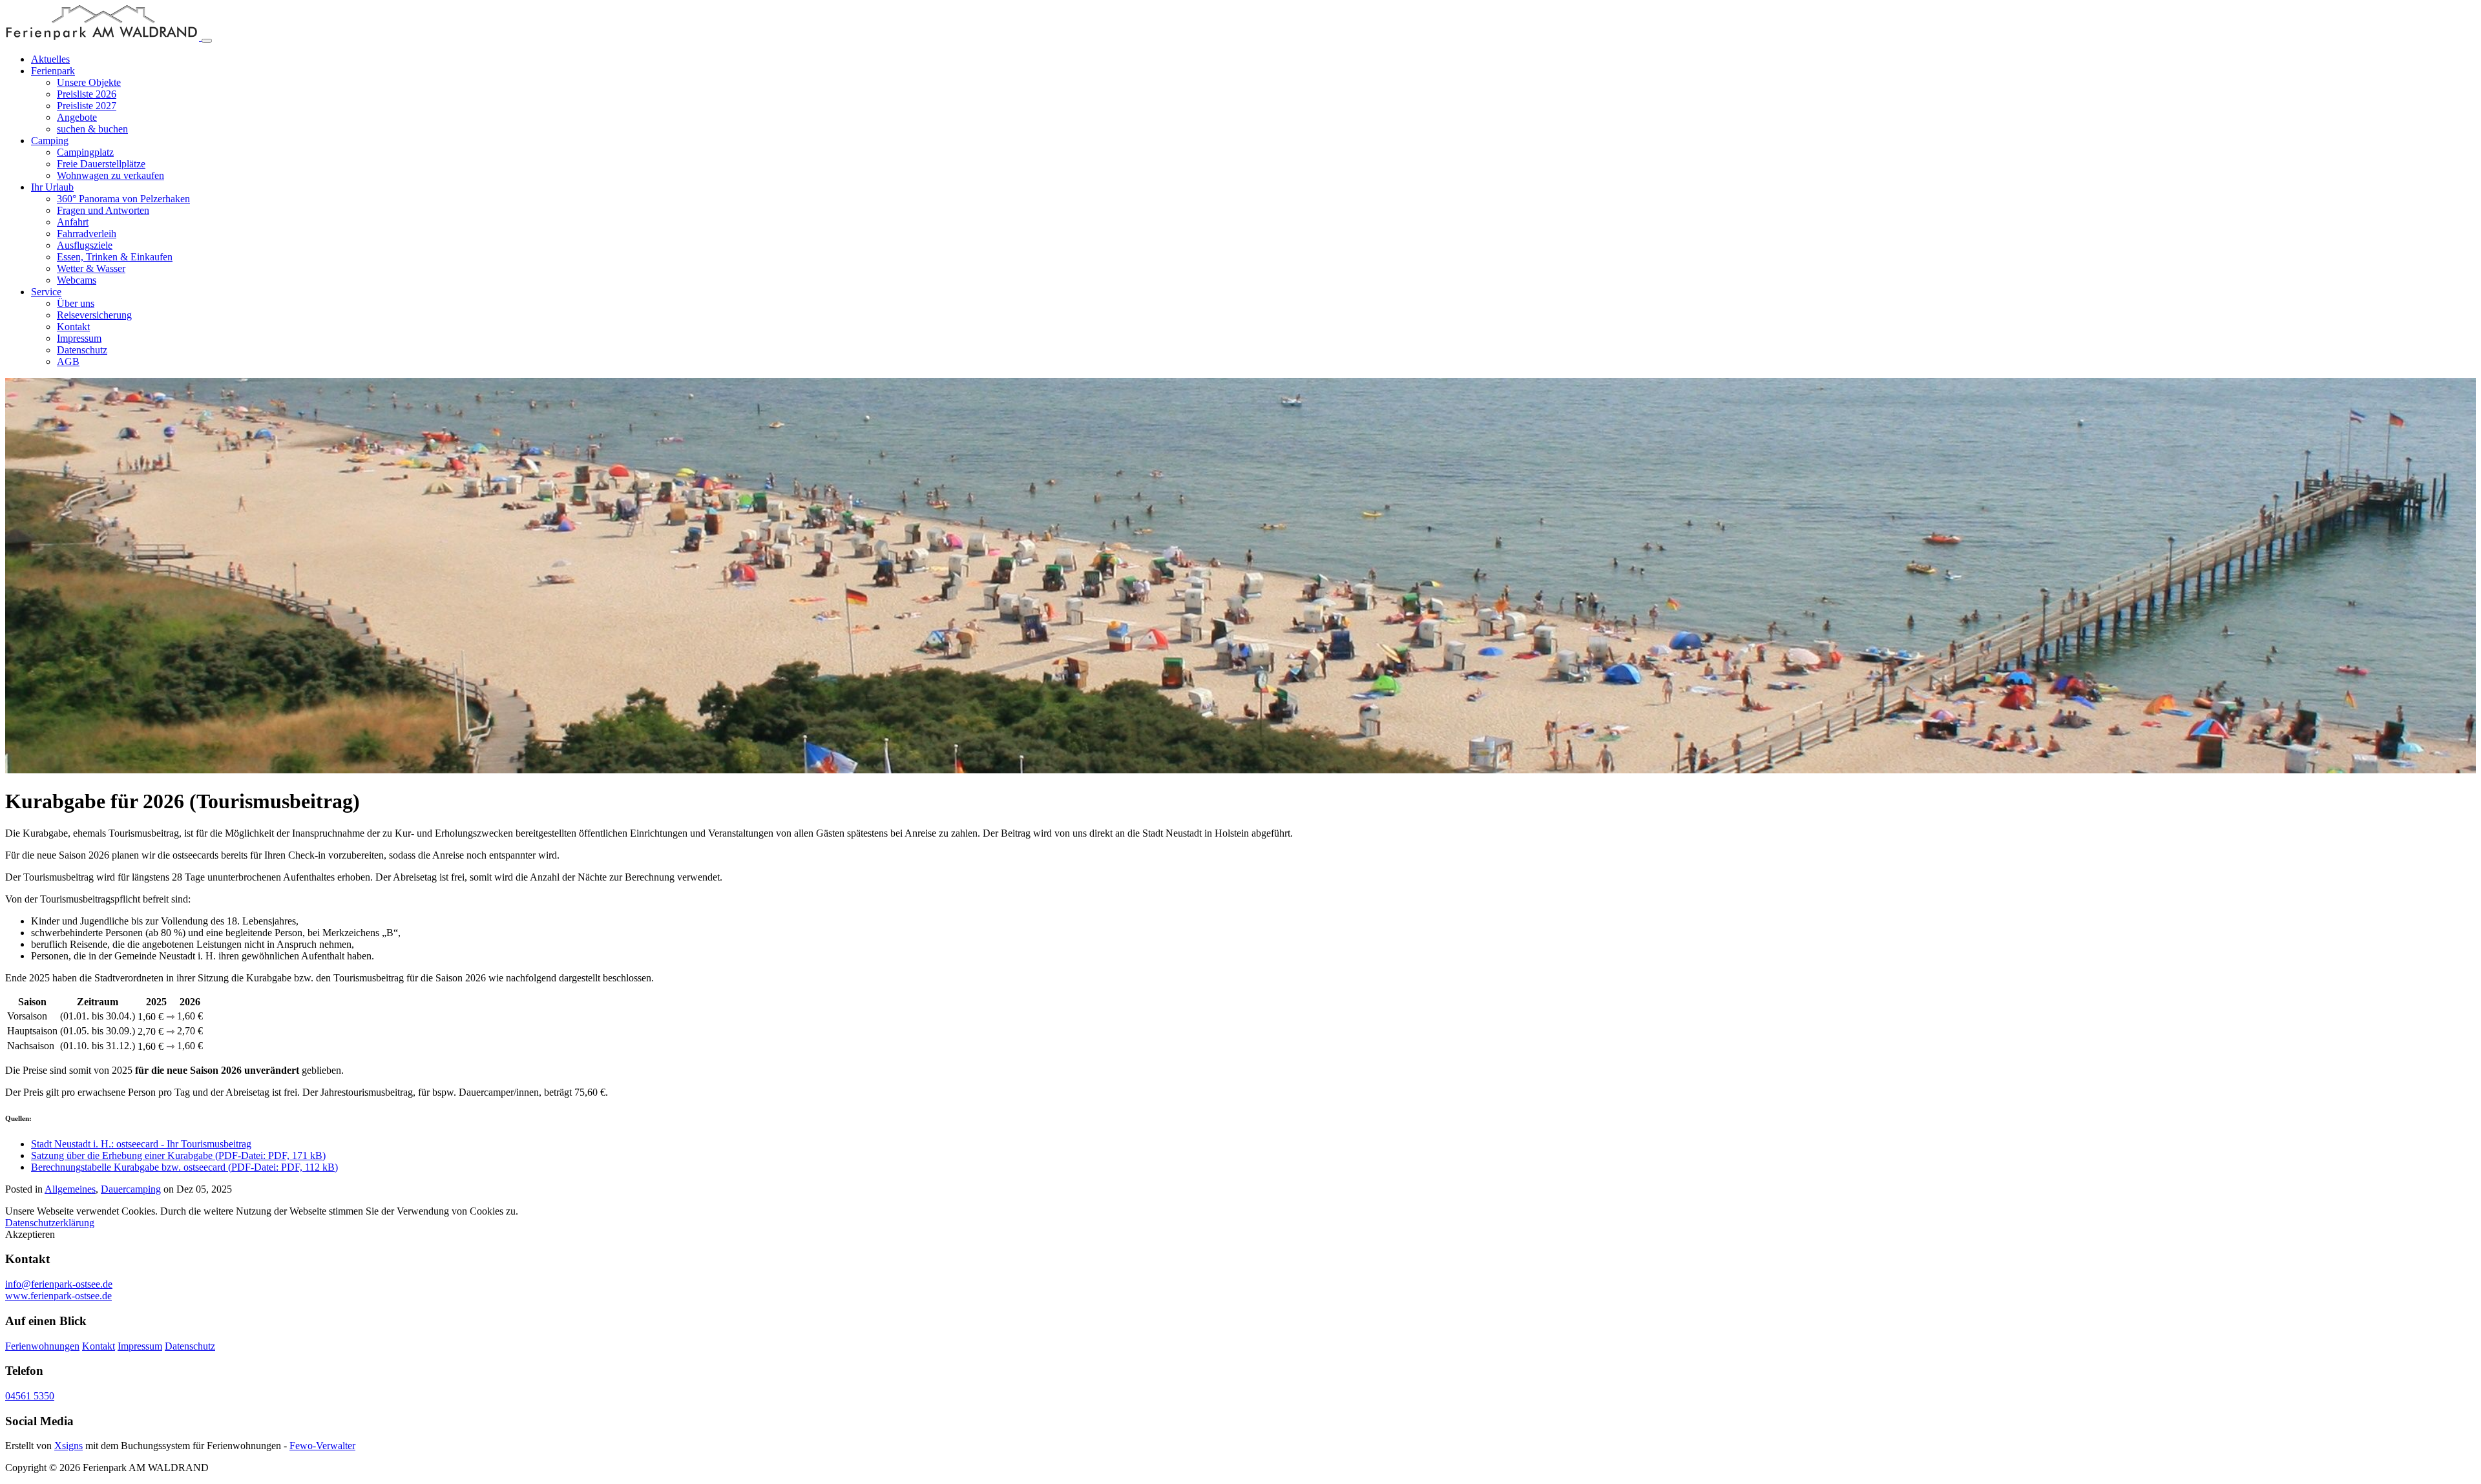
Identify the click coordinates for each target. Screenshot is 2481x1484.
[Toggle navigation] (207, 41)
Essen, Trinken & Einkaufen (115, 257)
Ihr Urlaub (52, 187)
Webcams (77, 280)
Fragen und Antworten (103, 210)
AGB (68, 361)
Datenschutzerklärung (50, 1223)
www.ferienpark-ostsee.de (58, 1296)
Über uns (76, 303)
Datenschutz (82, 350)
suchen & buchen (92, 129)
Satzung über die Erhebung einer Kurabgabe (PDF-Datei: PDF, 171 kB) (178, 1155)
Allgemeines (70, 1189)
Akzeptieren (30, 1234)
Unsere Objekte (89, 82)
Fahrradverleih (87, 234)
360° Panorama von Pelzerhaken (123, 199)
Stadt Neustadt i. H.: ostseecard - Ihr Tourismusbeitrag (141, 1144)
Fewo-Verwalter (322, 1446)
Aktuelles (50, 59)
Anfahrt (73, 222)
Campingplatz (85, 152)
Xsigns (68, 1446)
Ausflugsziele (85, 245)
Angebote (77, 117)
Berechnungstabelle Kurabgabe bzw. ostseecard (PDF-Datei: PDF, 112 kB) (184, 1167)
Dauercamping (131, 1189)
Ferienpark (53, 71)
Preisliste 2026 (87, 94)
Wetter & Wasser (91, 268)
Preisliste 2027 (87, 106)
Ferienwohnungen (42, 1346)
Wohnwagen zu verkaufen (110, 175)
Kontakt (73, 327)
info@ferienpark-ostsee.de (59, 1284)
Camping (50, 141)
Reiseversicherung (94, 315)
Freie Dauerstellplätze (101, 164)
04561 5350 (30, 1396)
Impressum (79, 338)
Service (46, 292)
